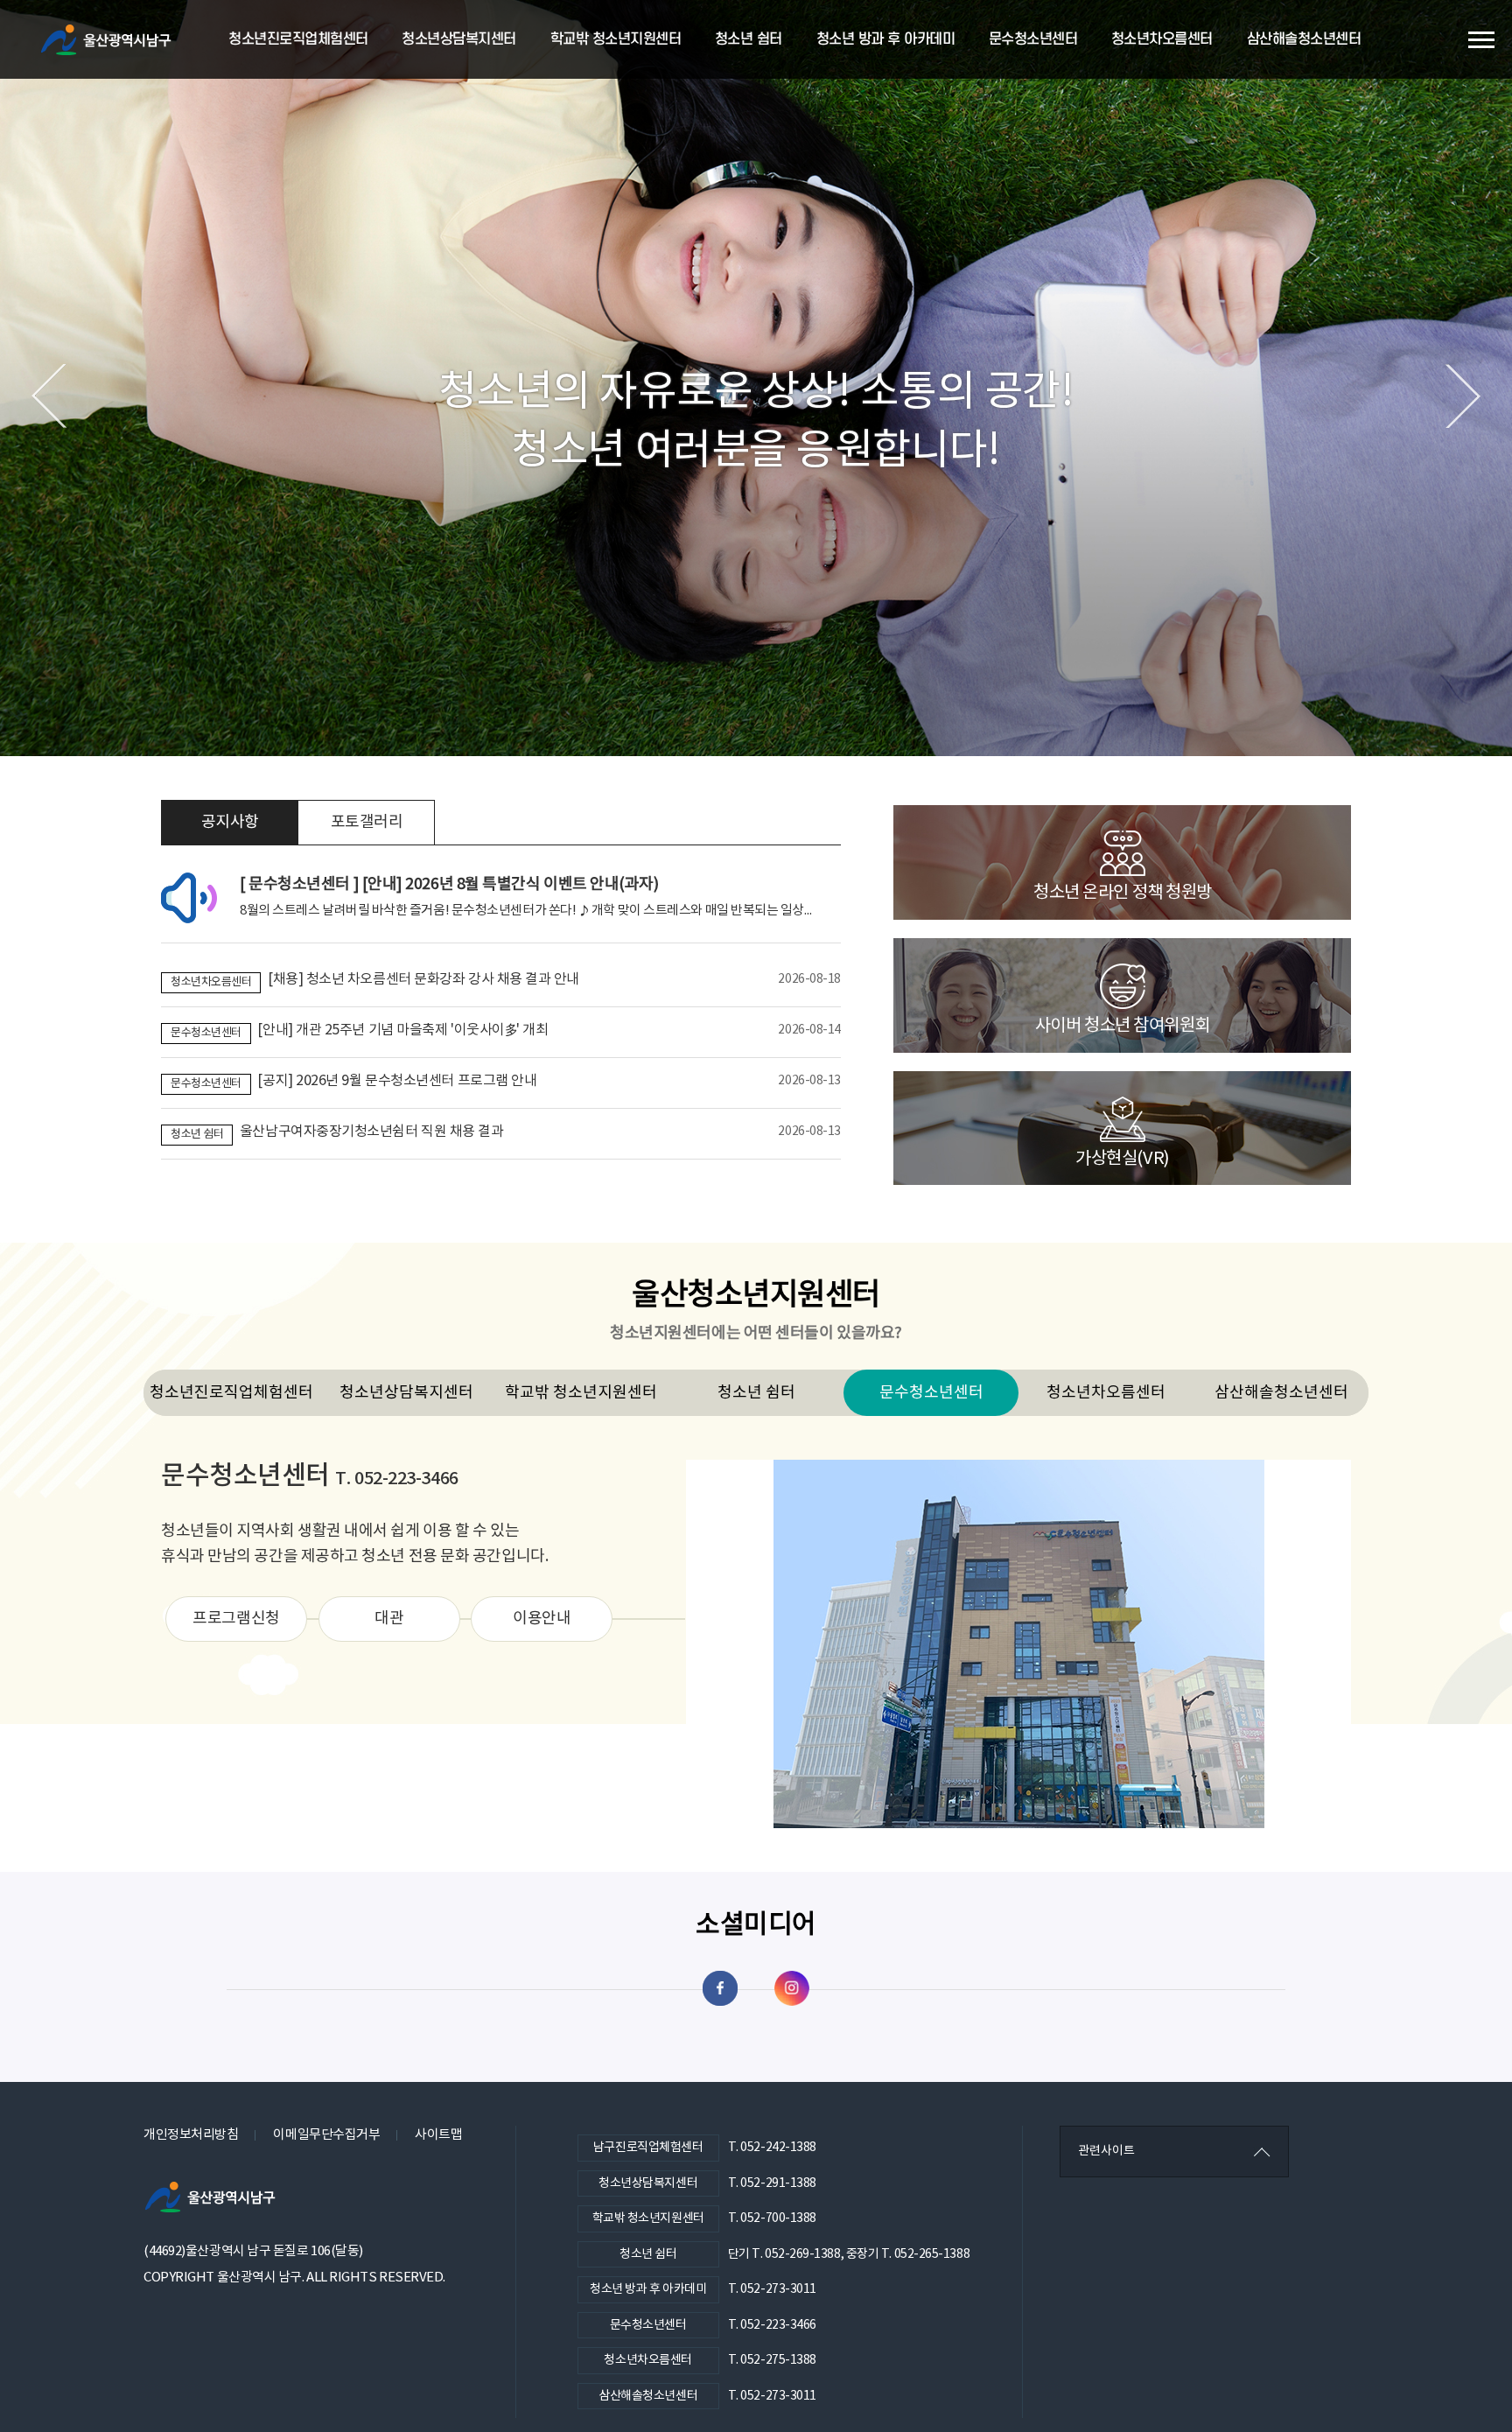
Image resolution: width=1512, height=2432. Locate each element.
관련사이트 (1106, 2151)
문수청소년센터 (1033, 39)
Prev (49, 396)
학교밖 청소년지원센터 (616, 39)
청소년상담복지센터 (459, 39)
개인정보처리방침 (191, 2135)
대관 (389, 1619)
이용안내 (542, 1619)
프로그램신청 (236, 1619)
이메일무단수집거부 (326, 2135)
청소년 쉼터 (749, 39)
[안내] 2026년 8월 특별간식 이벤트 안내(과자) (449, 884)
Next (1463, 396)
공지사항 (230, 822)
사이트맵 (438, 2135)
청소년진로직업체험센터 (298, 39)
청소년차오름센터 (1162, 39)
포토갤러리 (367, 822)
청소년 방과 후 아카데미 (886, 39)
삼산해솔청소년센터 (1304, 39)
